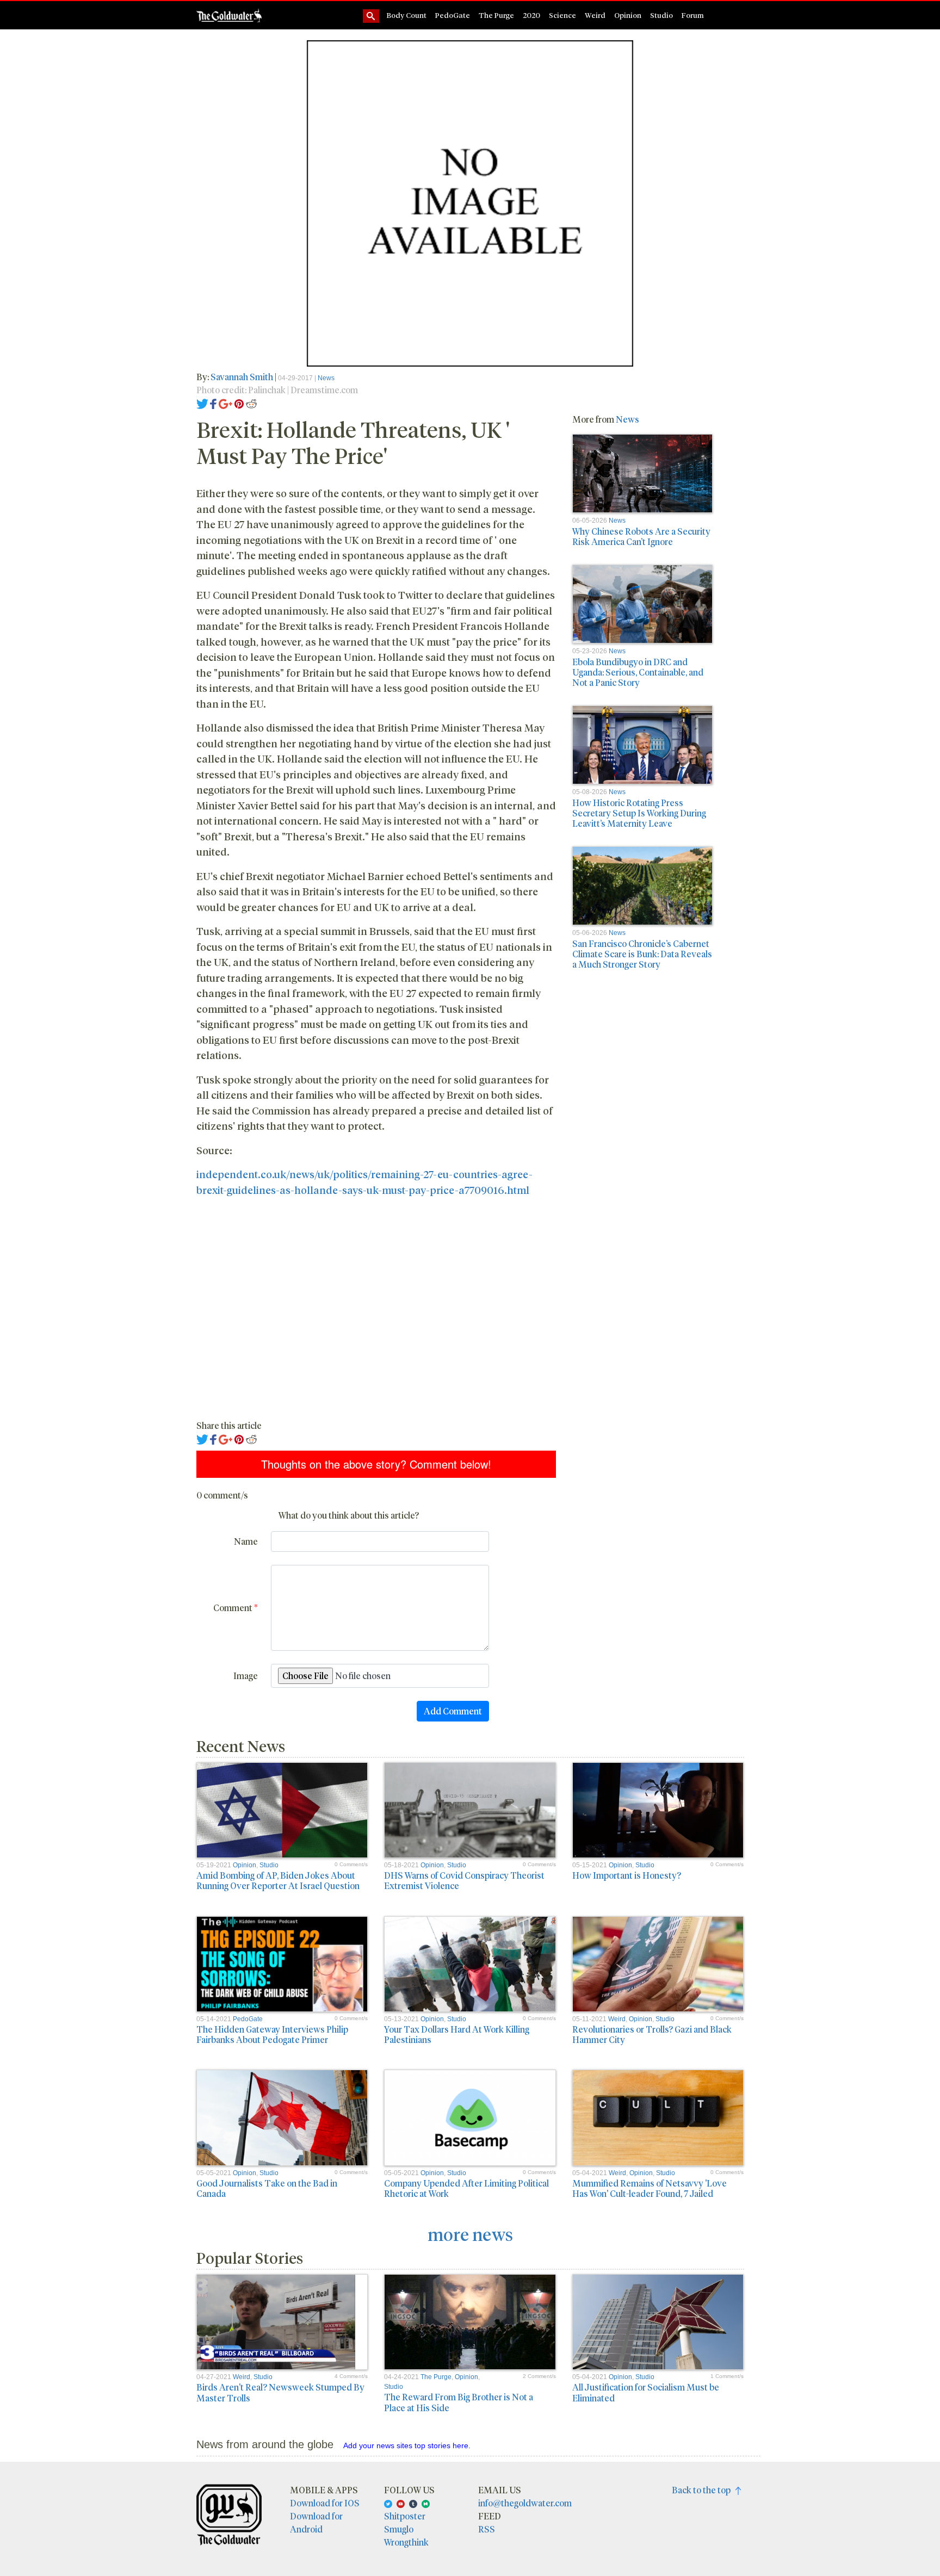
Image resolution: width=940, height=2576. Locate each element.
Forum (693, 15)
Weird (595, 15)
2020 (531, 15)
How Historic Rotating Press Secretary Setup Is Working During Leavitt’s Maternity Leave (639, 813)
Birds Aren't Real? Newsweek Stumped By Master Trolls (280, 2392)
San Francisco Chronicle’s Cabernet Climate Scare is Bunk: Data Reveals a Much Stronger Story (642, 954)
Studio (661, 15)
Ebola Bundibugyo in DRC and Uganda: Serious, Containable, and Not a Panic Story (638, 672)
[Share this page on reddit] (251, 403)
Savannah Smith (242, 377)
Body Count (407, 15)
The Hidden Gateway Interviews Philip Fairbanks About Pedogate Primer (272, 2034)
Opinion (628, 15)
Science (562, 15)
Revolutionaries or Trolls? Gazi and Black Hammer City (652, 2034)
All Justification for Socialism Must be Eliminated (646, 2392)
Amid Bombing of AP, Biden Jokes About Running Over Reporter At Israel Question (278, 1880)
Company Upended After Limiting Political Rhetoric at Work (466, 2188)
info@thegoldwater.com (525, 2503)
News (326, 378)
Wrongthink (406, 2542)
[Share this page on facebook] (213, 403)
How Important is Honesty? (627, 1875)
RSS (487, 2529)
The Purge (496, 15)
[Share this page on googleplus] (226, 403)
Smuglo (399, 2529)
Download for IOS (325, 2503)
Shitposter (405, 2516)
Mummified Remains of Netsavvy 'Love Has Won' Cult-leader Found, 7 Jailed (650, 2188)
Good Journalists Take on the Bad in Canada (267, 2188)
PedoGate (453, 15)
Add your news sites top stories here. (407, 2445)
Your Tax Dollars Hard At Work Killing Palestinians (457, 2034)
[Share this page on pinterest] (239, 403)
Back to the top (704, 2490)
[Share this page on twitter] (203, 403)
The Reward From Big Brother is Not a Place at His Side (459, 2402)
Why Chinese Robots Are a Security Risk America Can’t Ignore (641, 536)
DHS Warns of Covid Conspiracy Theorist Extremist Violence (464, 1880)
